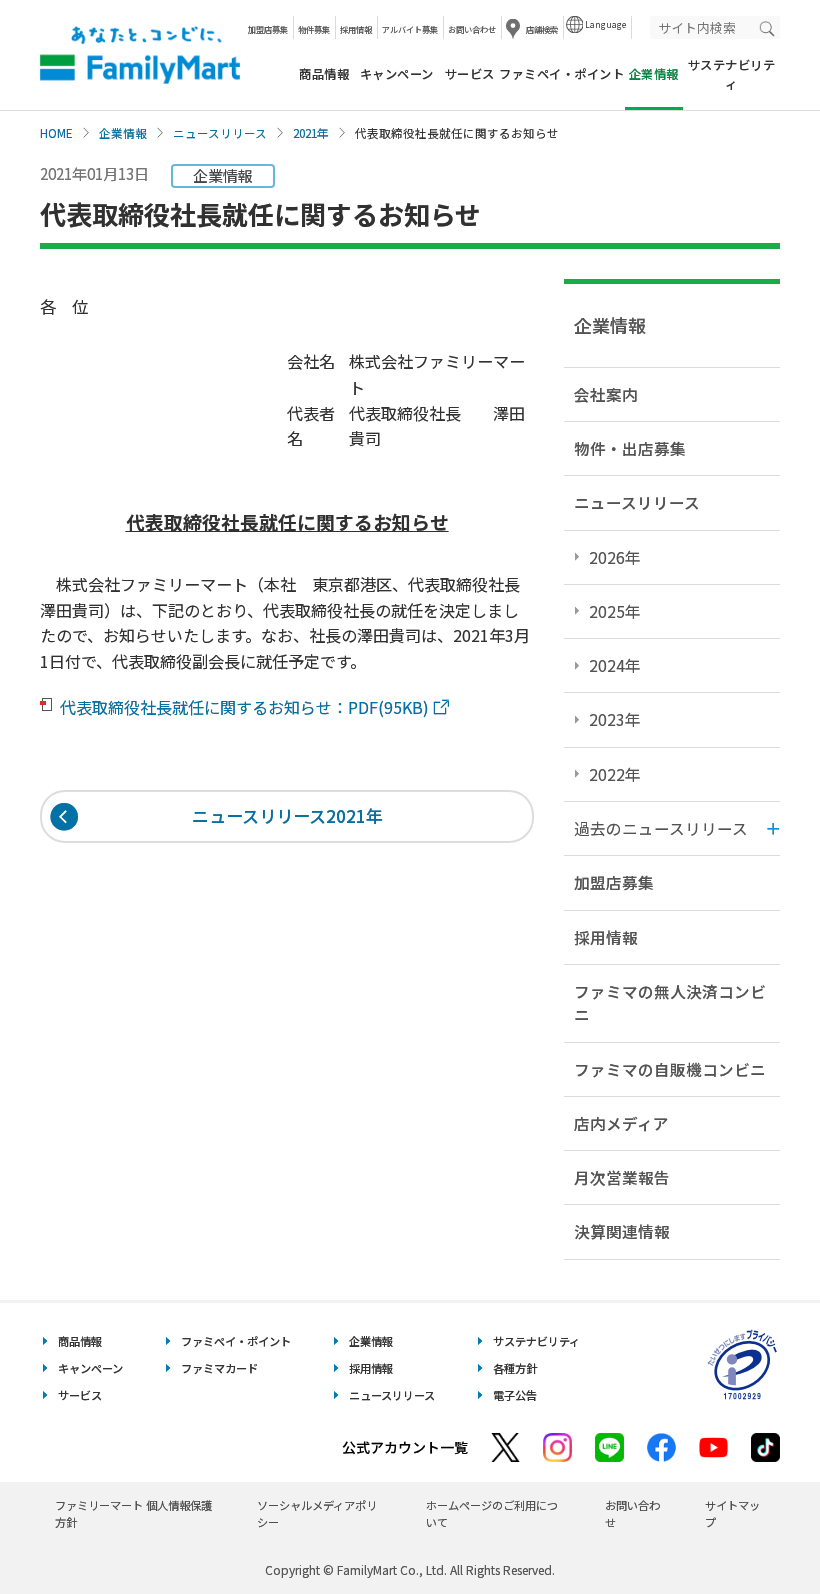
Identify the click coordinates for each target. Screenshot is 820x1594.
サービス (470, 74)
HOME (56, 133)
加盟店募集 (268, 29)
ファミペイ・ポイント (561, 74)
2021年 (311, 133)
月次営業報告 (622, 1177)
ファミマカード (219, 1368)
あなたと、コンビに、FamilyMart (140, 55)
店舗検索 (542, 29)
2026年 (615, 557)
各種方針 (515, 1368)
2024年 (615, 665)
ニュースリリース (220, 133)
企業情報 (123, 133)
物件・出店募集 (630, 448)
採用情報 (356, 29)
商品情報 (324, 74)
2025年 (615, 611)
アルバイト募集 (410, 29)
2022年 (615, 774)
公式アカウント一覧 (405, 1447)
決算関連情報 (622, 1231)
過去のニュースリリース (661, 828)
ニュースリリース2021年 (287, 815)
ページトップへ (755, 1528)
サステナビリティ (731, 74)
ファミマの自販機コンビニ (670, 1069)
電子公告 (515, 1395)
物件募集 (314, 29)
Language (605, 24)
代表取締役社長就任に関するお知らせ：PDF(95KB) (246, 707)
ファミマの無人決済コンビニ (670, 1002)
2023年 (615, 719)
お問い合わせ (472, 29)
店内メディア (621, 1123)
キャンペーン (397, 74)
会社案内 (606, 394)
